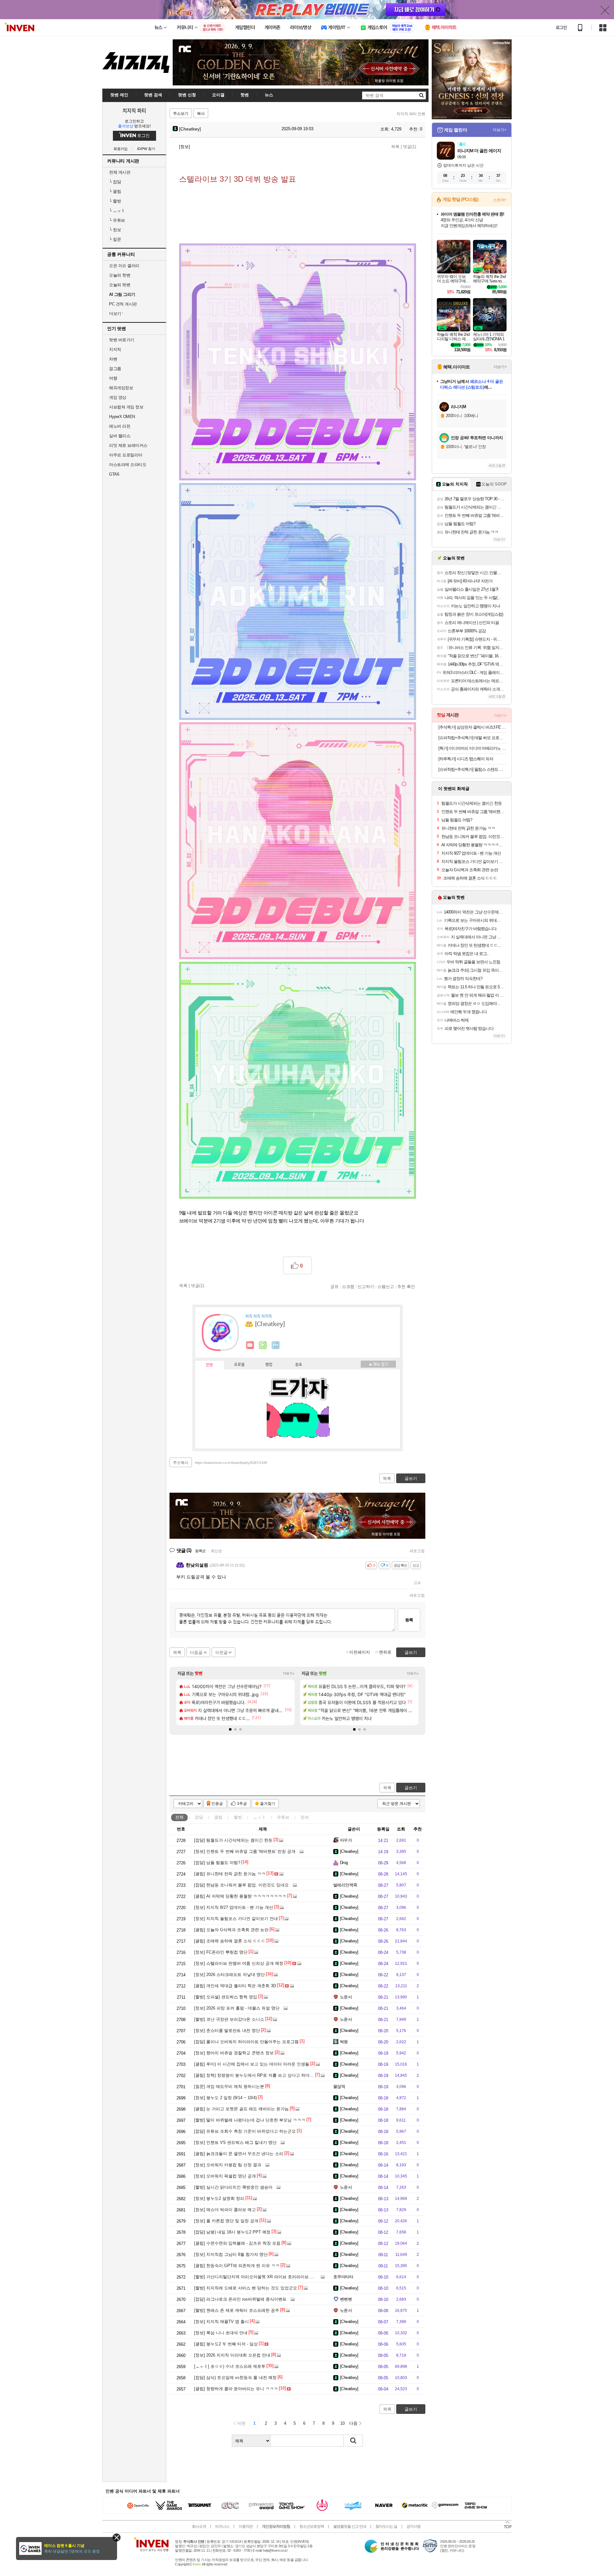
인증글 (217, 1804)
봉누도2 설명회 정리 (219, 2198)
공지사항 (413, 2526)
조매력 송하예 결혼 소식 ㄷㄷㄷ (230, 1941)
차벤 (113, 359)
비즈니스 (222, 2526)
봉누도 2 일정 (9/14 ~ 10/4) (225, 2098)
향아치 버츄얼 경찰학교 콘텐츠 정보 (234, 2053)
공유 (335, 1286)
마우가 (346, 1840)
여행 (113, 378)
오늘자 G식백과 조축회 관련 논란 (231, 1930)
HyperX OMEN (122, 417)
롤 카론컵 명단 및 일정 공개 (226, 2221)
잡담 (115, 182)
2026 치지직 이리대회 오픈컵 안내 (232, 2355)
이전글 (221, 1652)
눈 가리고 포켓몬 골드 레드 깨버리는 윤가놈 (241, 2109)
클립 (115, 191)
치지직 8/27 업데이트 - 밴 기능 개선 (234, 1907)
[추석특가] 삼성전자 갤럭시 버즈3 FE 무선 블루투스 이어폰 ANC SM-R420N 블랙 (472, 727)
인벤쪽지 (250, 1345)
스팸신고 (386, 1286)
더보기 (276, 1345)
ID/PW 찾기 (146, 149)
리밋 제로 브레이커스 (128, 445)
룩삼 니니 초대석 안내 (221, 2333)
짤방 (115, 201)
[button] (230, 1729)
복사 (201, 114)
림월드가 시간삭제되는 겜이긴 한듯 (233, 1840)
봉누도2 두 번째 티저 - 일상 (226, 2344)
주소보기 (181, 114)
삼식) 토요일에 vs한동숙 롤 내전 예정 (235, 2378)
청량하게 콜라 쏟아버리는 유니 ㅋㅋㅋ (236, 2389)
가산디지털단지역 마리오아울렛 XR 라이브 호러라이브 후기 (256, 2277)
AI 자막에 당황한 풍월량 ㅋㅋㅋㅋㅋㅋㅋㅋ (240, 1896)
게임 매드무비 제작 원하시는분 (229, 2086)
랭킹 (269, 1365)
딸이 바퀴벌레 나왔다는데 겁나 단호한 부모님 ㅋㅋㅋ (250, 2120)
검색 (353, 2441)
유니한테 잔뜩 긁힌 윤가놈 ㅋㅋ (230, 1874)
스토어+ (500, 200)
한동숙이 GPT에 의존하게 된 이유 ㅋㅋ (237, 2266)
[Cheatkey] (189, 129)
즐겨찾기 (268, 1804)
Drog (344, 1863)
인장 (209, 1365)
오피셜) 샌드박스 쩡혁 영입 (226, 1997)
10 (342, 2423)
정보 (115, 230)
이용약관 (246, 2526)
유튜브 (117, 220)
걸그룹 (115, 369)
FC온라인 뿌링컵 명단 (221, 1952)
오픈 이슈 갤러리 (124, 266)
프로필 (239, 1365)
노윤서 (346, 1997)
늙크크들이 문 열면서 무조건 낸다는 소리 (239, 2154)
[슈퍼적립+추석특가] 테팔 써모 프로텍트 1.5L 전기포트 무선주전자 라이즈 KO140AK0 (472, 738)
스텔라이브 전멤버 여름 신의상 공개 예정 (239, 1963)
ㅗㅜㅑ (117, 211)
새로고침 (417, 1551)
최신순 (216, 1551)
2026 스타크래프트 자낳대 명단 (229, 1975)
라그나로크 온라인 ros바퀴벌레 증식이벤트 (240, 2299)
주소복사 (181, 1463)
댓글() (409, 147)
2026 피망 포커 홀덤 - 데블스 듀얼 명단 (237, 2008)
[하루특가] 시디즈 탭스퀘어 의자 (466, 759)
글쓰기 (411, 1788)
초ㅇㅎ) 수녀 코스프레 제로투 (230, 2366)
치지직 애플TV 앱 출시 (221, 2322)
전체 (179, 1817)
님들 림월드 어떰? (217, 1863)
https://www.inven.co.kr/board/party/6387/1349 (231, 1463)
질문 (115, 239)
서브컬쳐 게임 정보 (126, 407)
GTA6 (114, 474)
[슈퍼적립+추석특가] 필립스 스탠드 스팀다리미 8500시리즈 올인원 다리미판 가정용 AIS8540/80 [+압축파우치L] (472, 769)
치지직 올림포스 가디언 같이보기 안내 (236, 1919)
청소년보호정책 (312, 2526)
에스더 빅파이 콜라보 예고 (225, 2210)
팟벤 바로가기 (122, 340)
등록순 (200, 1551)
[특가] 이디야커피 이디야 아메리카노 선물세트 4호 (472, 748)
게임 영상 (118, 397)
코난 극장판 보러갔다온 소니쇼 (229, 2019)
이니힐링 (263, 1345)
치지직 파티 (134, 110)
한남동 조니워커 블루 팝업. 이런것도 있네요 (241, 1885)
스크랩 (348, 1286)
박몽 (344, 2042)
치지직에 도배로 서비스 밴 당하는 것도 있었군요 (246, 2288)
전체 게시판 (120, 172)
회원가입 (121, 149)
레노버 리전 (120, 426)
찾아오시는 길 (386, 2526)
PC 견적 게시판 (123, 304)
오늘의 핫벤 (120, 275)
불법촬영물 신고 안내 (350, 2526)
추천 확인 (406, 1286)
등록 (409, 1620)
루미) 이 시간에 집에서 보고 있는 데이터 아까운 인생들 (252, 2064)
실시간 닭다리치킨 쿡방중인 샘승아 (233, 2187)
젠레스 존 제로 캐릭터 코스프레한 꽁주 (237, 2310)
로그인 (561, 28)
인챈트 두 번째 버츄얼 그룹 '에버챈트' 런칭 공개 (245, 1851)
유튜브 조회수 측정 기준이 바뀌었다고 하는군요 (245, 2131)
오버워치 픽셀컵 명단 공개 (225, 2176)
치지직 (115, 349)
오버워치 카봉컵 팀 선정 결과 (228, 2165)
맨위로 (385, 1652)
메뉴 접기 (378, 1364)
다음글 (196, 1652)
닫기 (117, 2537)
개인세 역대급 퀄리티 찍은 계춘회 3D (235, 1986)
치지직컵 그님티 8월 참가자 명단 (231, 2254)
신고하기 (366, 1286)
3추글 (242, 1804)
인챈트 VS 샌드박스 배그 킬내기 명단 (235, 2142)
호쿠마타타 (343, 2277)
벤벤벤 (346, 2299)
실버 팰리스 (120, 436)
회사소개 (199, 2526)
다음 (353, 2423)
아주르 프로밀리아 (126, 455)
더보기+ (289, 1673)
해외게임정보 (121, 388)
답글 (417, 1583)
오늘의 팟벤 (120, 285)
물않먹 (339, 2086)
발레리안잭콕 (345, 1885)
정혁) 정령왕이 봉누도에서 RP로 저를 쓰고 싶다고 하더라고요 (258, 2075)
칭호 (299, 1365)
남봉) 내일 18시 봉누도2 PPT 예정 (232, 2232)
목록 (395, 147)
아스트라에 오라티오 (128, 465)
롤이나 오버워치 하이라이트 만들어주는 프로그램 (246, 2042)
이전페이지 (360, 1652)
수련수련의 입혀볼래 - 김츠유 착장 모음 (237, 2243)
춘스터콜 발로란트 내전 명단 (227, 2031)
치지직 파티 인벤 (411, 114)
